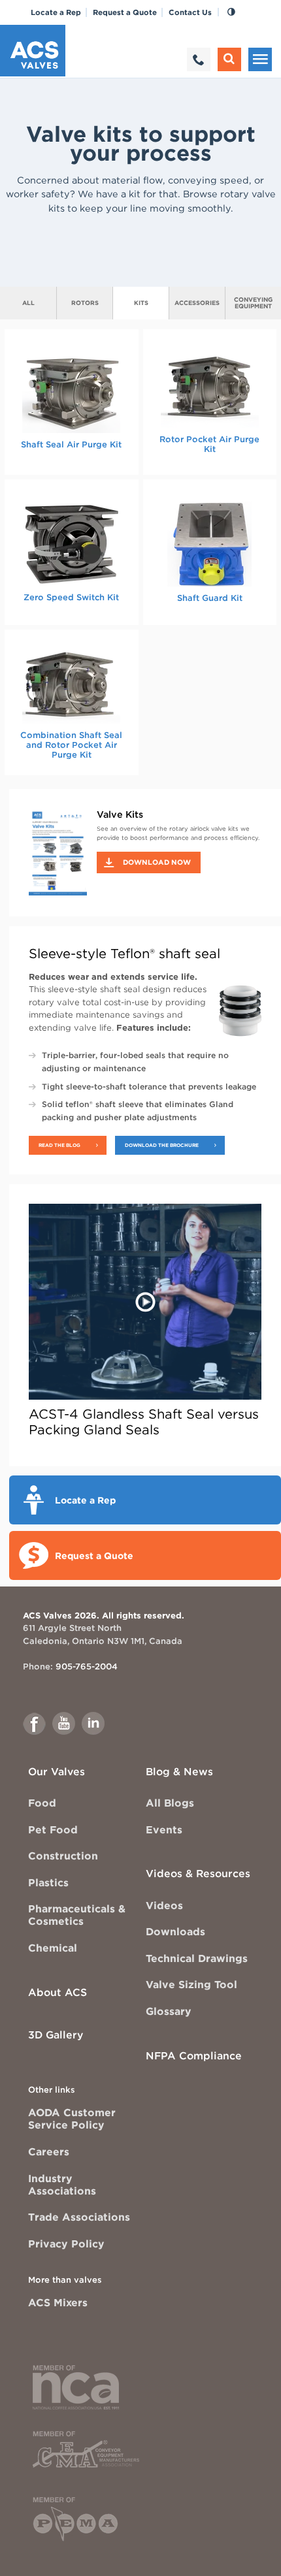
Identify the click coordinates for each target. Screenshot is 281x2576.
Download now (157, 862)
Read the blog (59, 1145)
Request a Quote (125, 12)
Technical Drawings (197, 1958)
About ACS (58, 1992)
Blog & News (179, 1772)
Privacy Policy (66, 2244)
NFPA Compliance (194, 2056)
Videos (164, 1906)
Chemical (53, 1948)
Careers (49, 2152)
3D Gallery (56, 2035)
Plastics (48, 1883)
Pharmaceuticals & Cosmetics (77, 1915)
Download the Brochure (162, 1145)
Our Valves (57, 1772)
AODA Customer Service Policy (72, 2119)
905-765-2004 (87, 1666)
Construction (63, 1856)
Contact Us (190, 12)
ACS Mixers (58, 2303)
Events (164, 1830)
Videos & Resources (198, 1874)
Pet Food (53, 1830)
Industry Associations (62, 2185)
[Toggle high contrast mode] (231, 12)
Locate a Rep (56, 12)
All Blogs (170, 1803)
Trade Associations (79, 2217)
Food (42, 1803)
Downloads (175, 1932)
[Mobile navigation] (260, 59)
